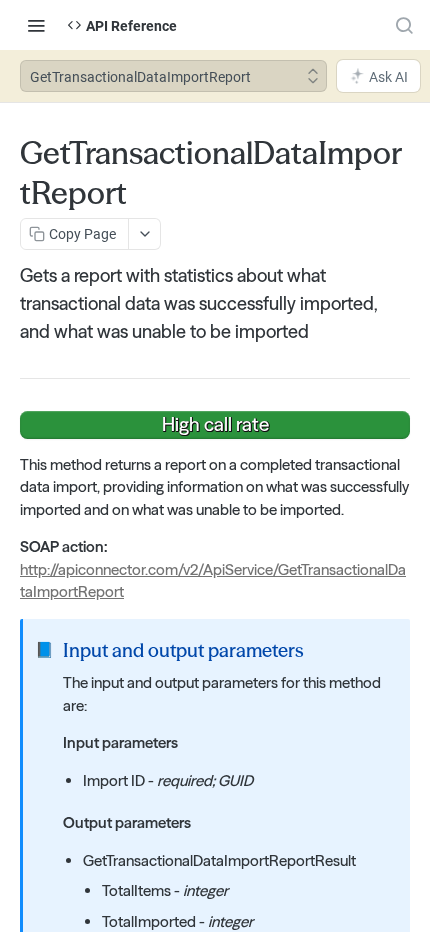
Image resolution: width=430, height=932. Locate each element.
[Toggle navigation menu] (36, 25)
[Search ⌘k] (404, 25)
